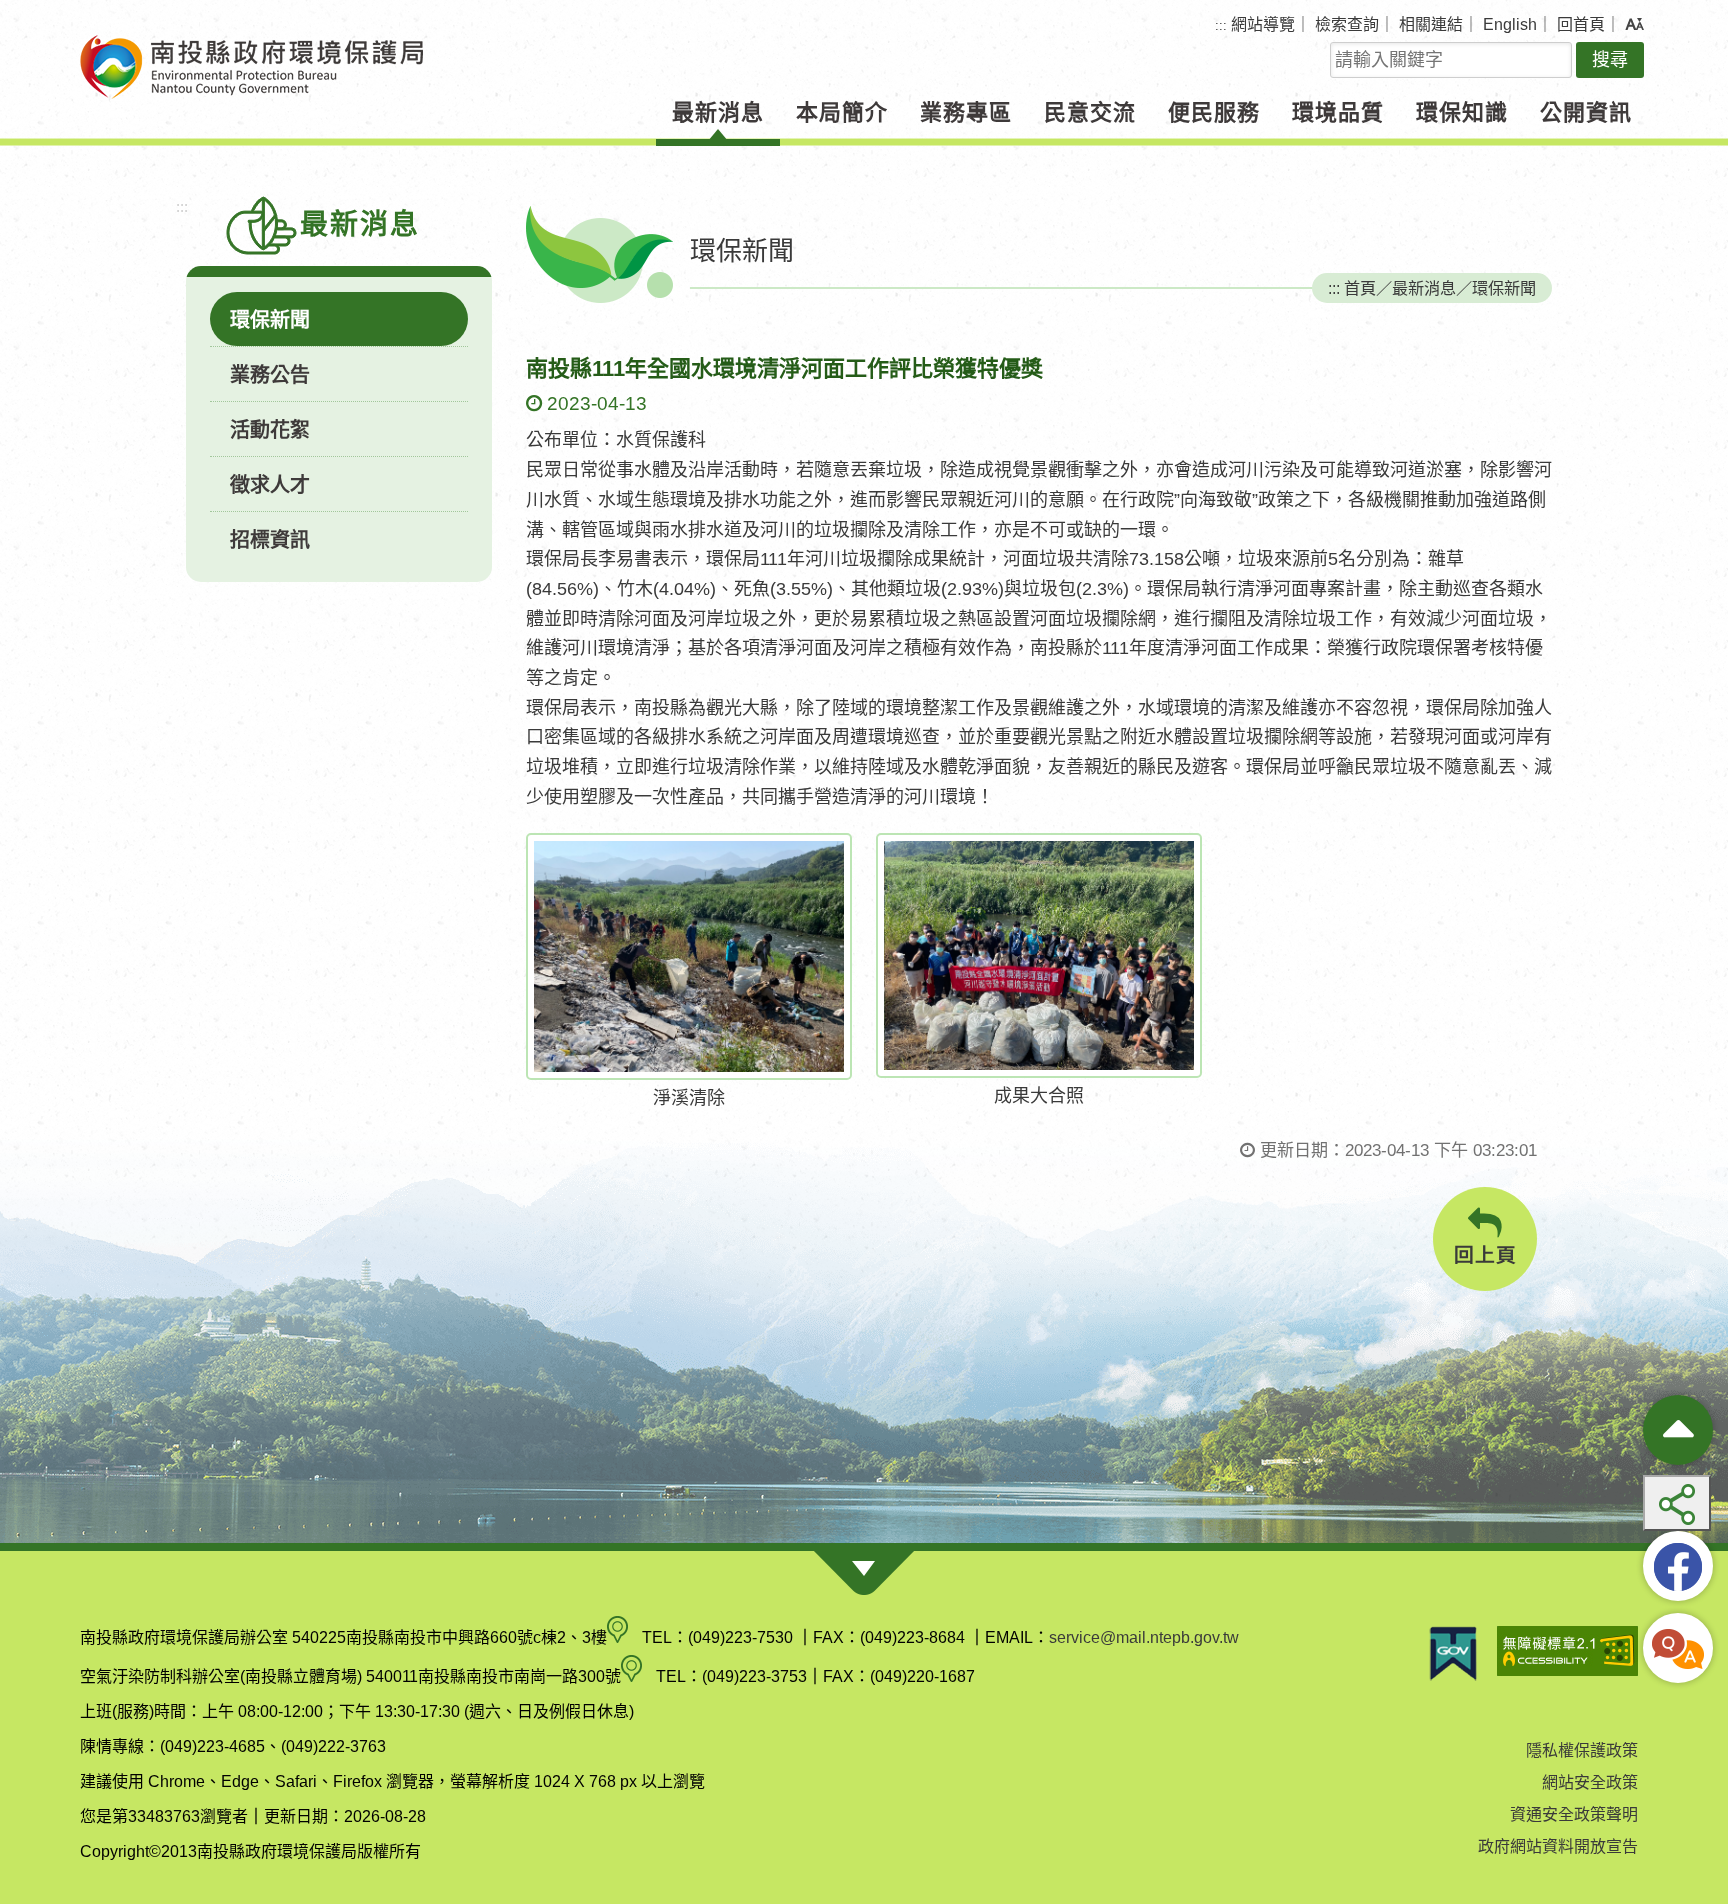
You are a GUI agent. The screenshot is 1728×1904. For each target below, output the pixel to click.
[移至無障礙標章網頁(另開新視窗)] (1567, 1653)
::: (1221, 25)
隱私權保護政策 (1582, 1750)
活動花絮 (270, 430)
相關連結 (1431, 24)
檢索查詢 (1347, 24)
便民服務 (1214, 112)
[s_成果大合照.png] (1039, 955)
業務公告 (270, 375)
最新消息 (718, 112)
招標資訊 (270, 540)
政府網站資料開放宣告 (1558, 1846)
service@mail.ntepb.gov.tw (1144, 1637)
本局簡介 (842, 112)
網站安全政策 (1590, 1782)
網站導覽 (1263, 24)
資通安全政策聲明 (1574, 1814)
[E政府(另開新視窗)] (1453, 1653)
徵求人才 (270, 485)
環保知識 (1462, 112)
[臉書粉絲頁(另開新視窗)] (1678, 1566)
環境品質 (1338, 112)
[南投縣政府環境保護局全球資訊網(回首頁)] (251, 67)
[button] (1634, 25)
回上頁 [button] (1485, 1255)
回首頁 (1581, 24)
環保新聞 (270, 320)
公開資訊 (1586, 112)
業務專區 (966, 112)
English (1510, 24)
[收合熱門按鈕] (1678, 1430)
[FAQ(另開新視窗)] (1678, 1648)
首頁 (1360, 288)
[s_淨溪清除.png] (689, 956)
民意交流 (1090, 112)
